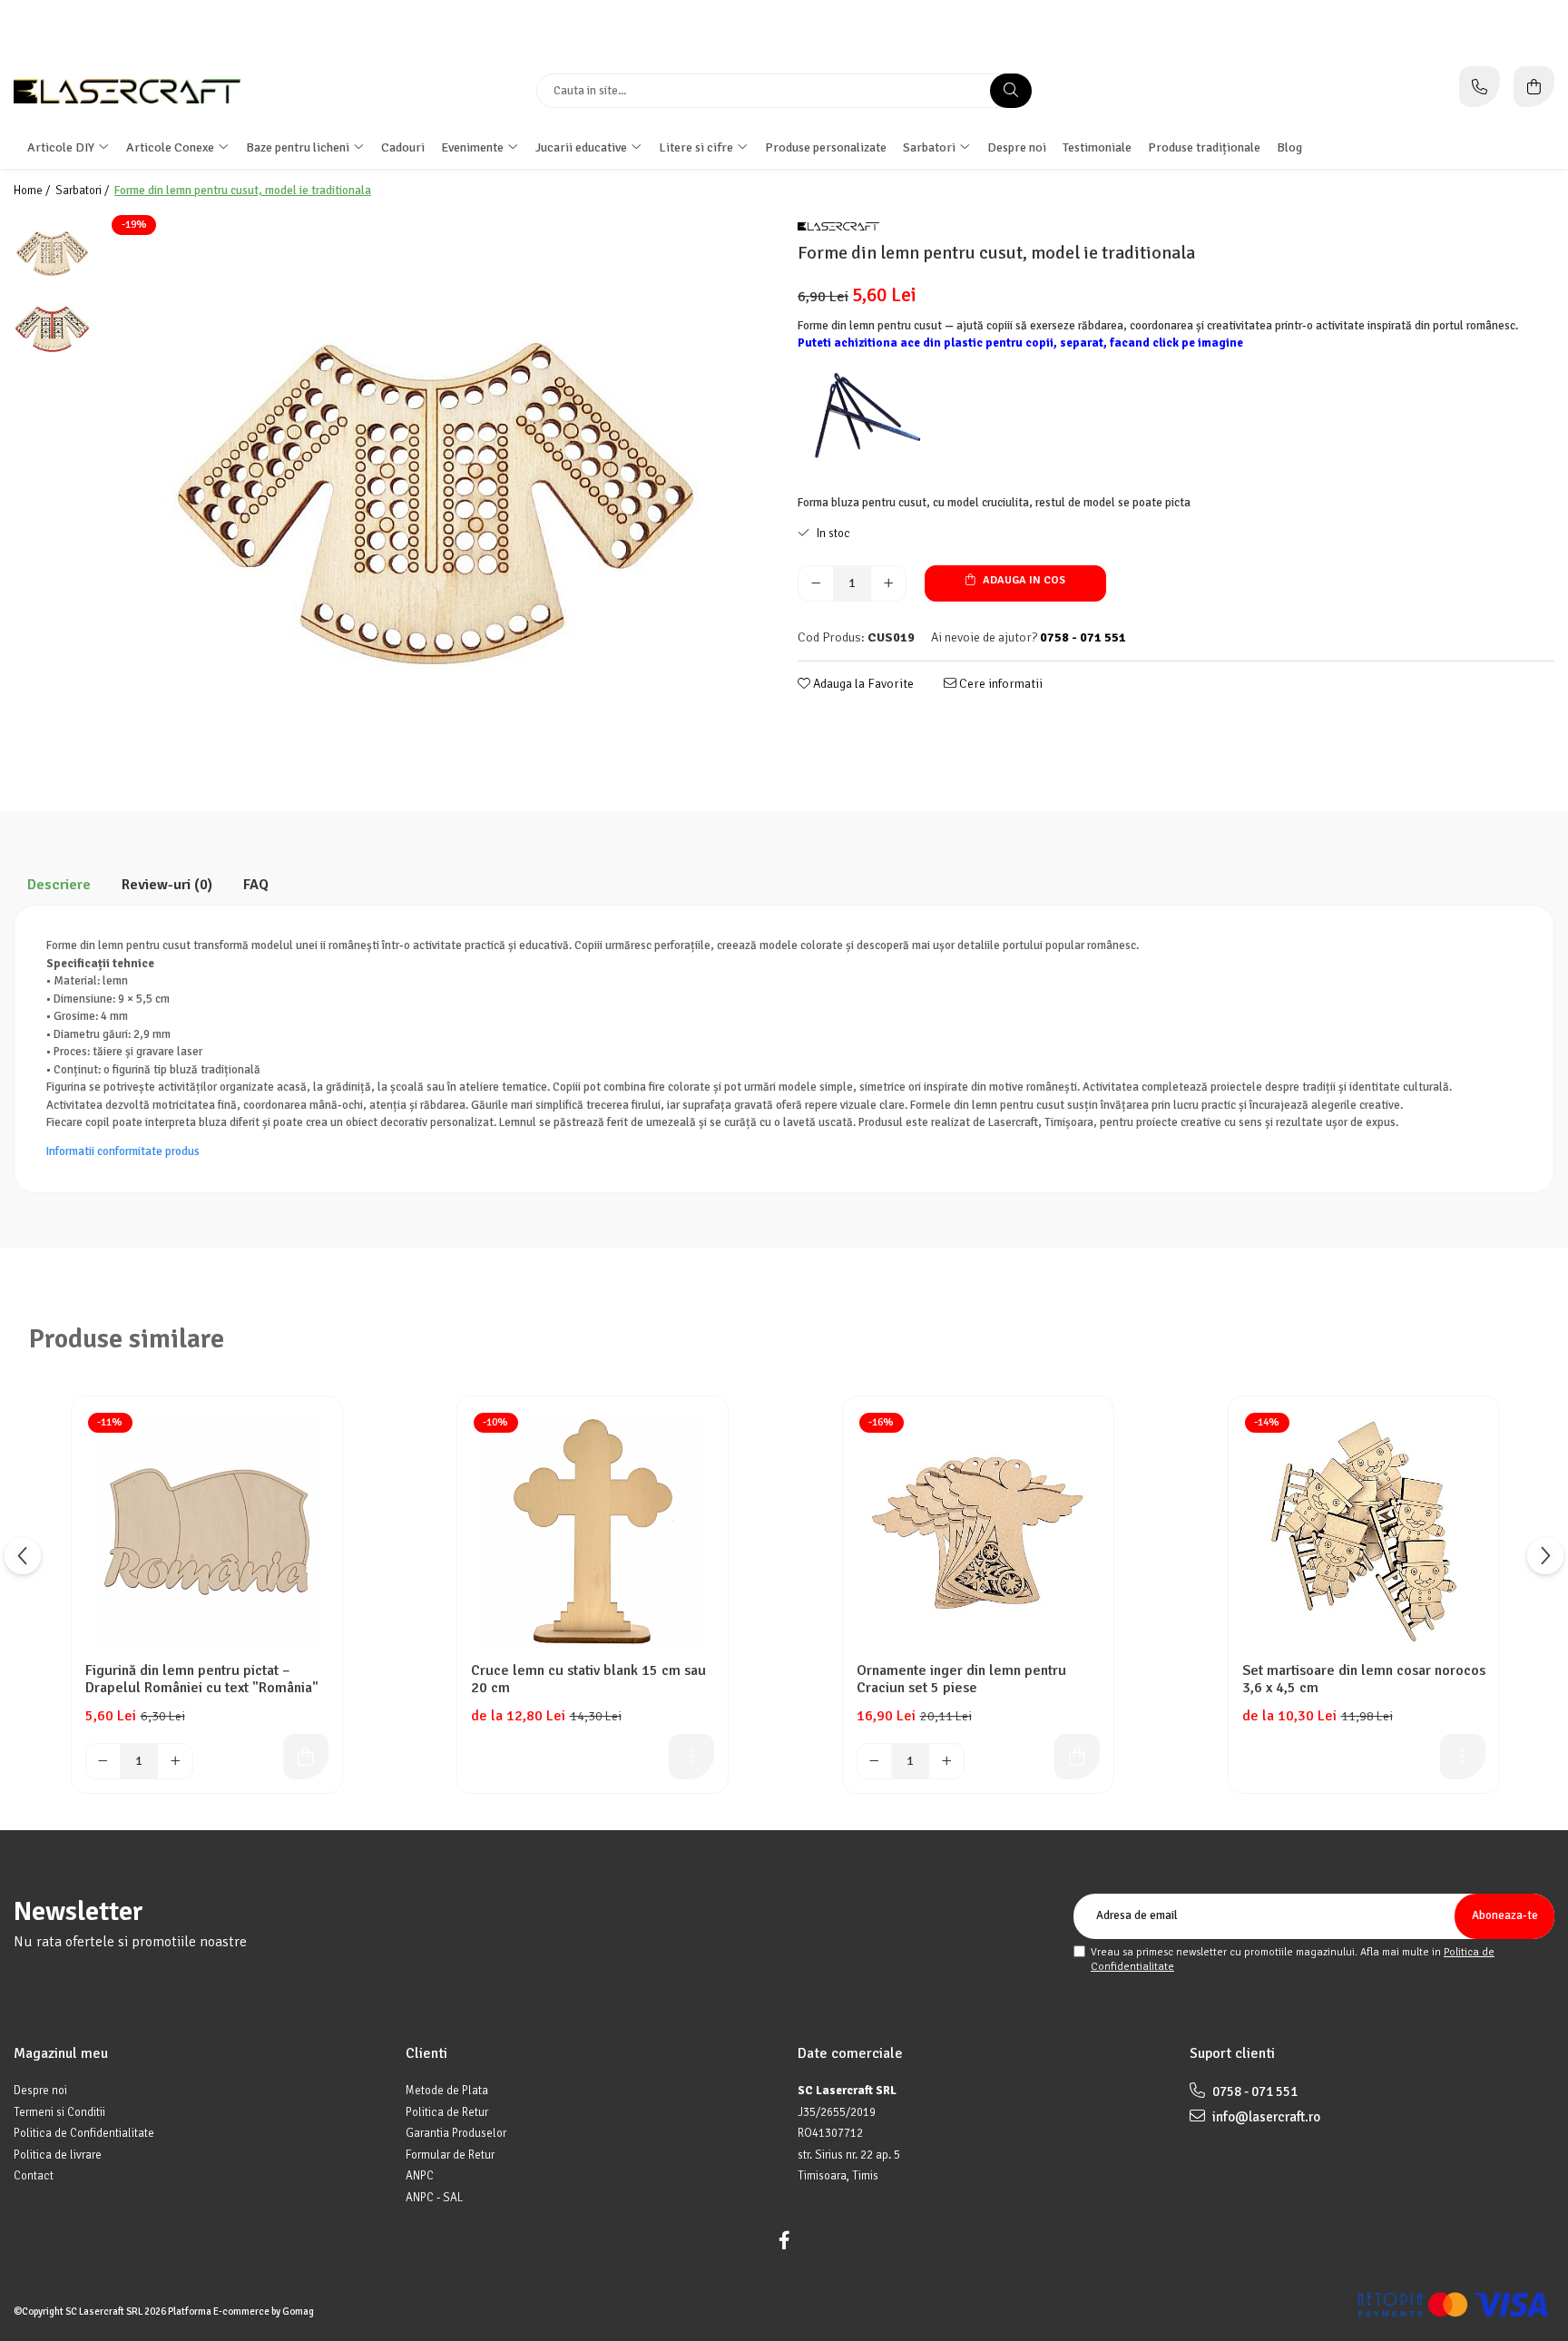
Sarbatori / (83, 191)
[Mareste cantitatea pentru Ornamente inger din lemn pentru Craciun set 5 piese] (946, 1761)
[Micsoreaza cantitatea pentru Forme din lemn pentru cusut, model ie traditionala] (816, 583)
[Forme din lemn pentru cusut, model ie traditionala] (435, 485)
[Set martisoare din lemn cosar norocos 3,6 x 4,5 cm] (1364, 1532)
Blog (1289, 147)
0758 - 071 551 (1254, 2091)
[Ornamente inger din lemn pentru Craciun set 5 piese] (978, 1532)
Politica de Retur (447, 2112)
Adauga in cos (1023, 580)
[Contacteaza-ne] (1480, 87)
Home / (33, 191)
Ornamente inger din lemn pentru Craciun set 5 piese (961, 1680)
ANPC (420, 2176)
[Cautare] (1011, 91)
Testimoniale (1097, 147)
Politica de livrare (58, 2155)
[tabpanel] (435, 485)
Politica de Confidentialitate (84, 2133)
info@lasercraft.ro (1265, 2117)
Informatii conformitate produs (123, 1151)
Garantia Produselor (456, 2133)
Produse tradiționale (1204, 147)
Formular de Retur (450, 2155)
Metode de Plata (447, 2091)
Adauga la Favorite (862, 684)
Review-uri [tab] (167, 885)
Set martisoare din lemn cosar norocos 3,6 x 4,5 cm (1364, 1680)
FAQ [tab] (256, 885)
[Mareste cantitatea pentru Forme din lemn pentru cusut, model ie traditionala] (888, 583)
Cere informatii (1000, 684)
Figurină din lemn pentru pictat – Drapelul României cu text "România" (202, 1680)
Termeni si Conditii (59, 2112)
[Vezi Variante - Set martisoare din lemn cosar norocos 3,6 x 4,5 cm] (1463, 1757)
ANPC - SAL (434, 2198)
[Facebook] (784, 2241)
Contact (34, 2176)
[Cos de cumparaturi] (1534, 87)
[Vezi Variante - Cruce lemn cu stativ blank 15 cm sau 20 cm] (691, 1757)
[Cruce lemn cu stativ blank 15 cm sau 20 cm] (593, 1532)
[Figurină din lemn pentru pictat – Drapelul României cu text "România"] (207, 1532)
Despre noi (1017, 147)
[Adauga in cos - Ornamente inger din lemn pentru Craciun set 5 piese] (1077, 1757)
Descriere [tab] (59, 885)
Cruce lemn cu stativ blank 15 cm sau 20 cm (588, 1680)
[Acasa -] (127, 91)
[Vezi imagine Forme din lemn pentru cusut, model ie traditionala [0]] (52, 251)
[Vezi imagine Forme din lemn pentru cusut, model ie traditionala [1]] (52, 328)
